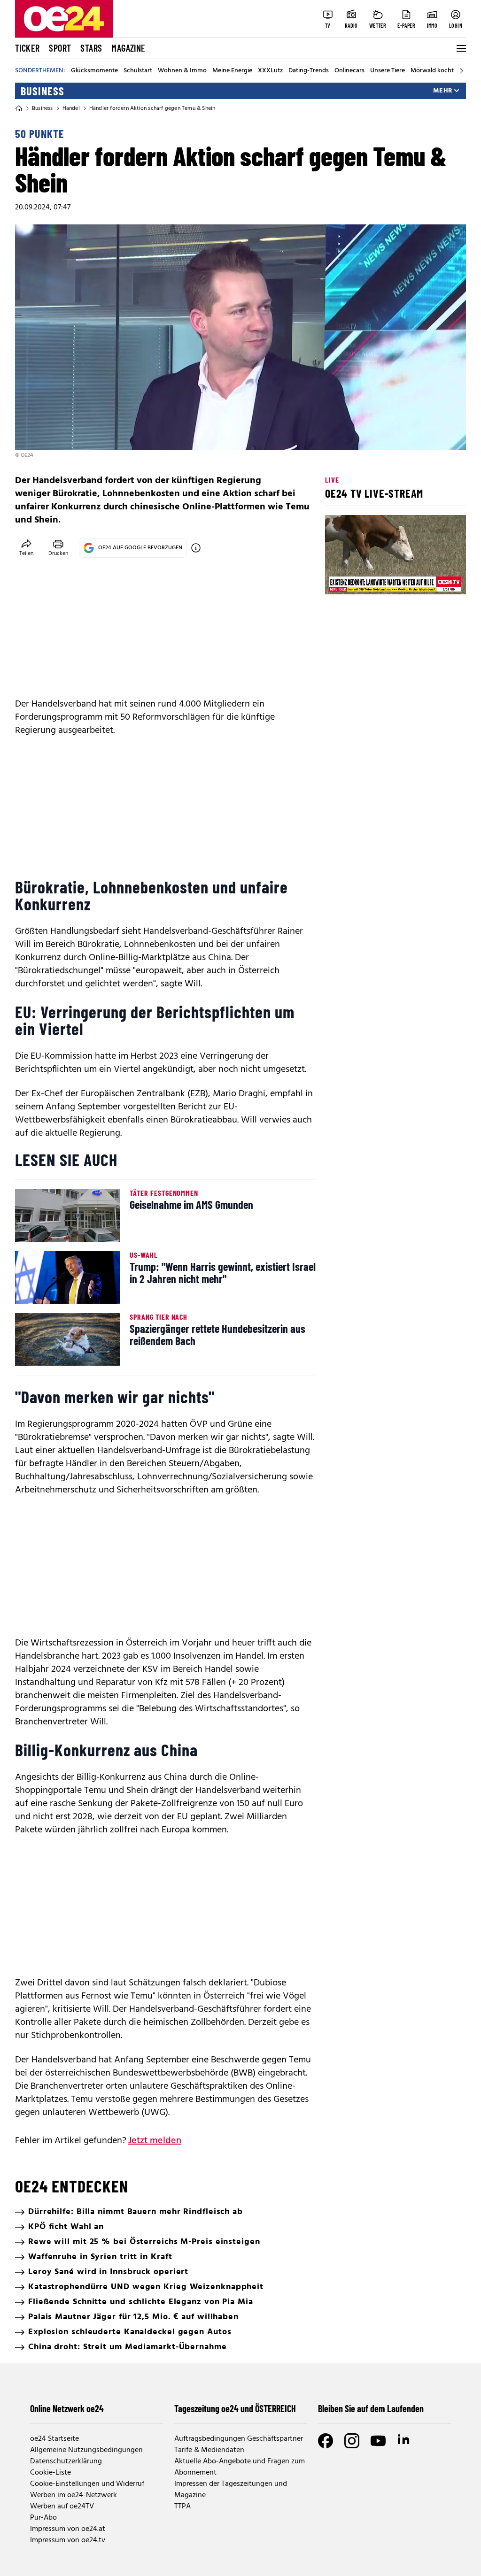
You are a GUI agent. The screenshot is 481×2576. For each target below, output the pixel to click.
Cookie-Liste (50, 2473)
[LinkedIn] (404, 2441)
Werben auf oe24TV (62, 2507)
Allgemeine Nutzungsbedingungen (86, 2450)
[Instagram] (352, 2441)
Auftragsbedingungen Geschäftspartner (239, 2439)
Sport (60, 48)
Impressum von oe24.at (68, 2529)
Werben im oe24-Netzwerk (74, 2495)
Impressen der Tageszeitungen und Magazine (231, 2490)
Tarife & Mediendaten (209, 2450)
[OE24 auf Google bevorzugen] (196, 548)
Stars (91, 48)
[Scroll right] (461, 71)
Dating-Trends (309, 71)
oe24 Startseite (54, 2439)
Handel (71, 108)
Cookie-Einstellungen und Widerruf (87, 2484)
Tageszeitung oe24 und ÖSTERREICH (235, 2408)
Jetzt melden (155, 2141)
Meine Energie (232, 71)
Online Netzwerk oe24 (67, 2408)
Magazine (128, 48)
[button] (340, 579)
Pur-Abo (43, 2518)
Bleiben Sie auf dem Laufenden (371, 2408)
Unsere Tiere (388, 71)
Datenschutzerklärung (66, 2461)
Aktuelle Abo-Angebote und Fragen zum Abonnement (240, 2467)
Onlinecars (349, 71)
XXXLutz (270, 71)
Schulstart (138, 71)
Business (43, 91)
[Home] (19, 108)
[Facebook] (326, 2441)
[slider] (371, 579)
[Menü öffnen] (460, 48)
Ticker (27, 48)
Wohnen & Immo (182, 71)
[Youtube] (378, 2441)
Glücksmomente (94, 71)
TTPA (182, 2507)
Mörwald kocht (432, 71)
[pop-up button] (436, 579)
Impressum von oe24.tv (68, 2540)
